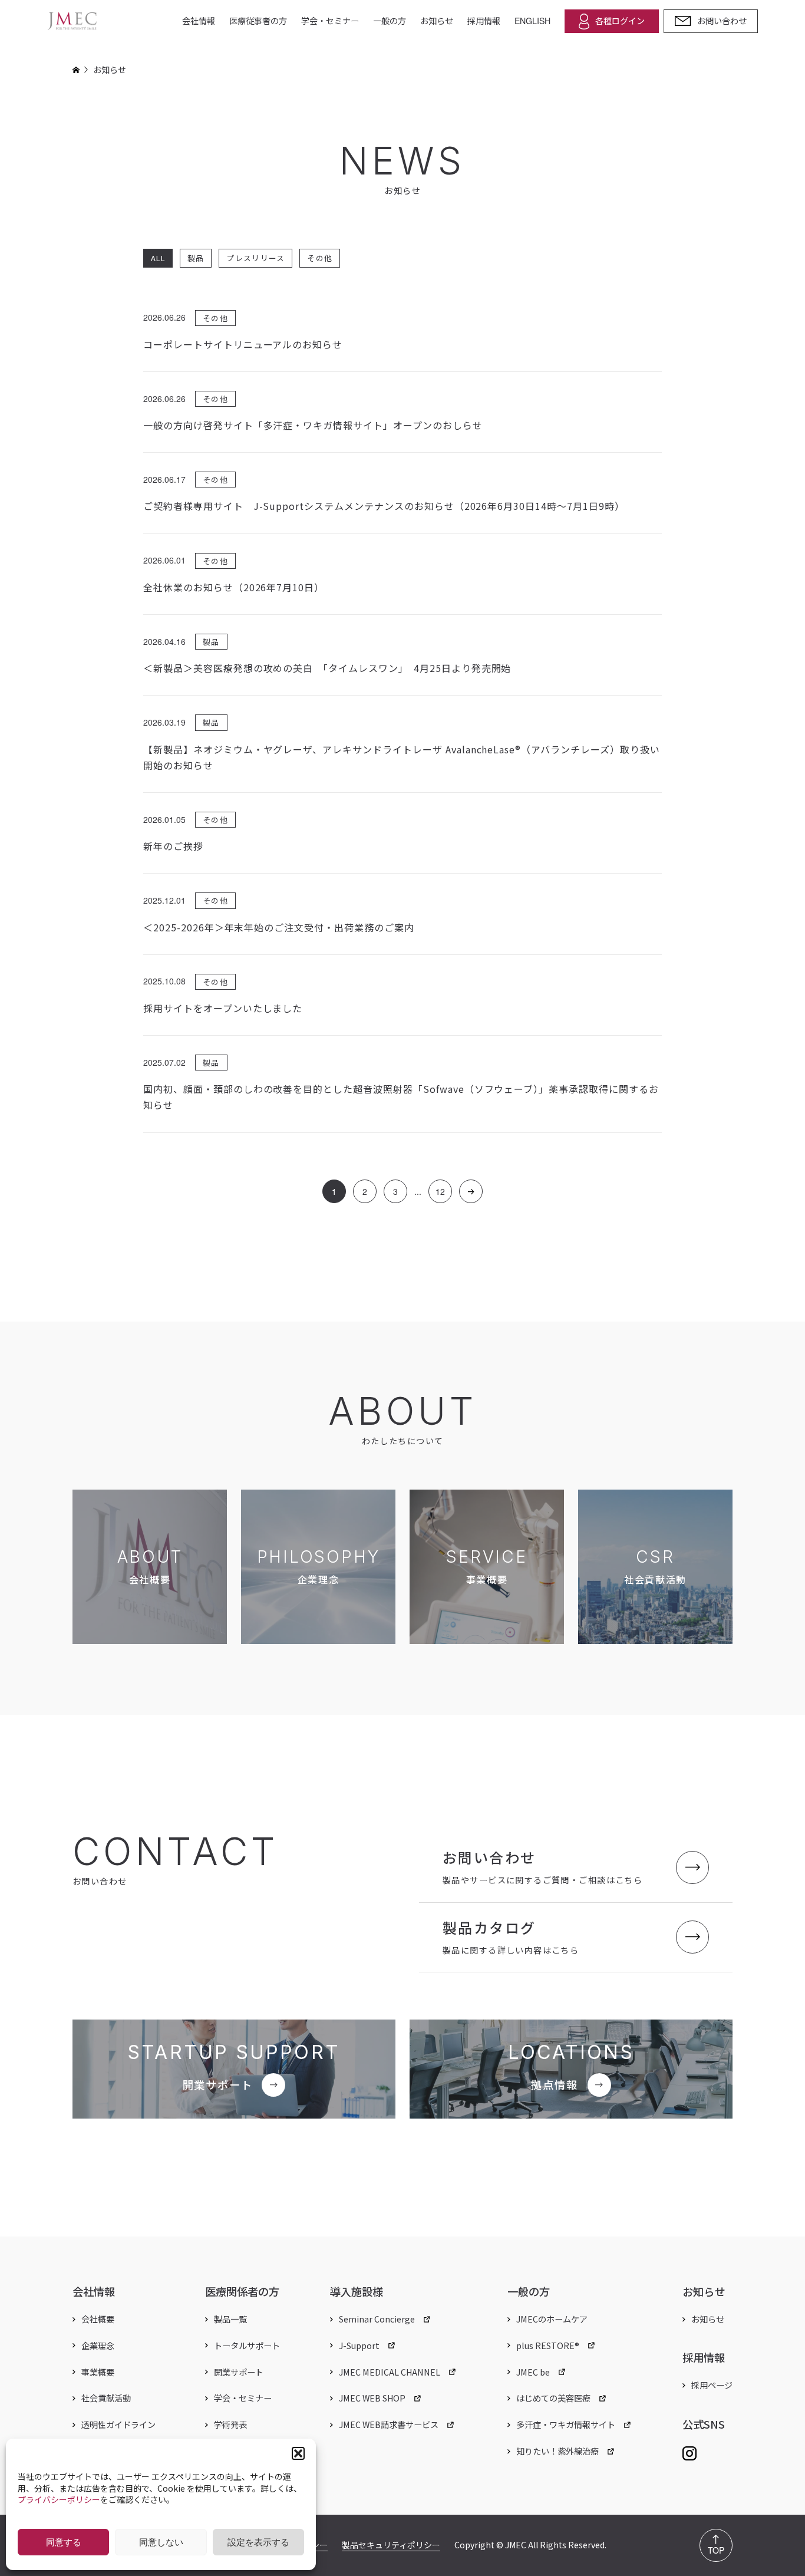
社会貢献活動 (106, 2398)
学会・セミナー (330, 21)
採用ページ (712, 2385)
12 (440, 1192)
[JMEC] (72, 21)
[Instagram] (689, 2451)
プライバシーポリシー (59, 2499)
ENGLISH (532, 21)
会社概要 (98, 2319)
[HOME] (76, 70)
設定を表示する (258, 2542)
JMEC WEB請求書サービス (389, 2425)
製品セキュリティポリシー (391, 2545)
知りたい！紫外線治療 (557, 2451)
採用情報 (484, 21)
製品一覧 (230, 2319)
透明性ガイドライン (118, 2425)
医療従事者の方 (258, 21)
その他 (320, 258)
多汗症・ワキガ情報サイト (566, 2425)
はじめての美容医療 (553, 2398)
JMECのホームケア (552, 2319)
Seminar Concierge (377, 2319)
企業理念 (98, 2346)
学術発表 (230, 2425)
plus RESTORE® (548, 2346)
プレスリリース (255, 258)
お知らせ (437, 21)
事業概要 (98, 2372)
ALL (158, 258)
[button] (298, 2453)
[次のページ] (471, 1192)
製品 (196, 258)
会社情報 (199, 21)
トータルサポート (247, 2346)
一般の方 (390, 21)
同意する (64, 2542)
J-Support (359, 2346)
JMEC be (533, 2372)
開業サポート (239, 2372)
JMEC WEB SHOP (372, 2398)
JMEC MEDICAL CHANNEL (390, 2372)
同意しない (161, 2542)
